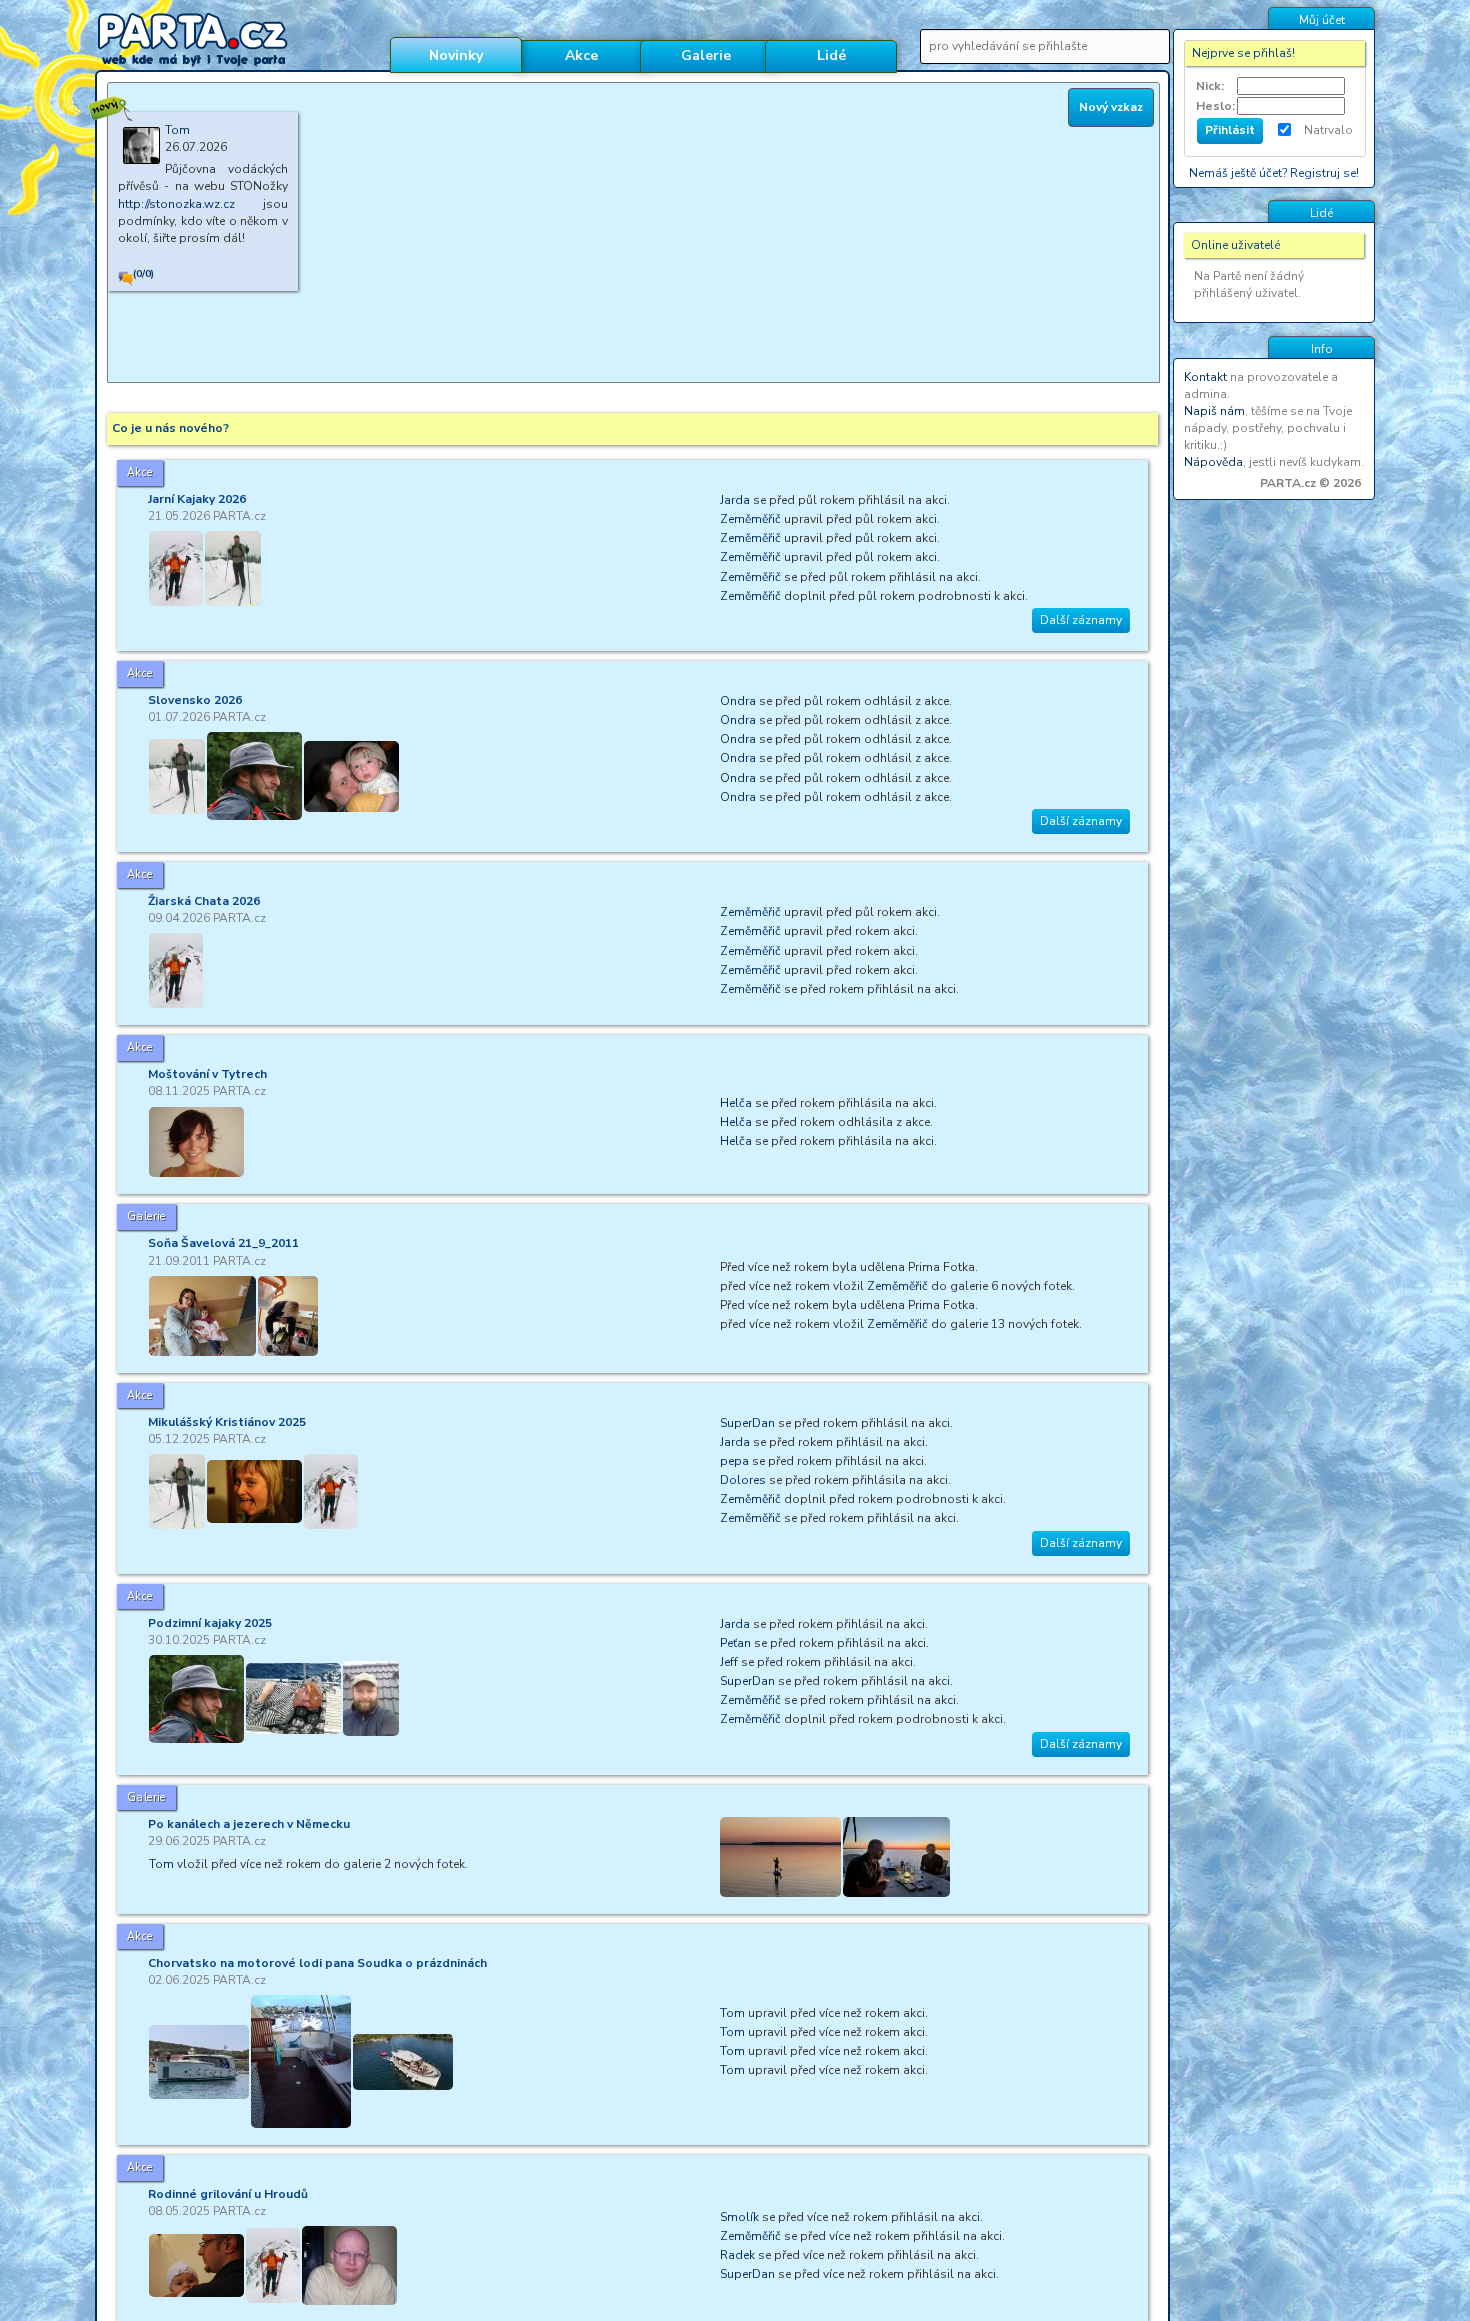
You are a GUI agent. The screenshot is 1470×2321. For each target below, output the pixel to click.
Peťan (735, 1643)
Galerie (706, 55)
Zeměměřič (750, 519)
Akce (581, 55)
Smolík (739, 2217)
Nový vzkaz (1111, 107)
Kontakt (1205, 377)
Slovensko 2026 (195, 700)
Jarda (735, 500)
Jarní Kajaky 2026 (197, 499)
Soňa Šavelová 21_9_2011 (223, 1243)
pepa (734, 1461)
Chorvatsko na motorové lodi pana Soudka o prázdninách (317, 1963)
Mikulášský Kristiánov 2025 (227, 1422)
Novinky (456, 55)
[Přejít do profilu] (141, 154)
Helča (736, 1103)
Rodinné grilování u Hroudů (228, 2194)
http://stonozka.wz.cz (176, 204)
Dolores (743, 1480)
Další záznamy (1081, 620)
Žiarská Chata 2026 (204, 901)
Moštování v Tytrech (207, 1074)
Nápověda (1213, 462)
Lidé (831, 55)
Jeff (729, 1662)
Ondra (738, 701)
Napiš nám (1214, 411)
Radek (737, 2255)
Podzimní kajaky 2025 (210, 1623)
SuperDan (747, 1423)
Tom (161, 1864)
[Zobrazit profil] (176, 568)
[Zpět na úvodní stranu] (234, 40)
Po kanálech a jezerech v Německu (249, 1824)
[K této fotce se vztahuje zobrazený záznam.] (202, 1316)
